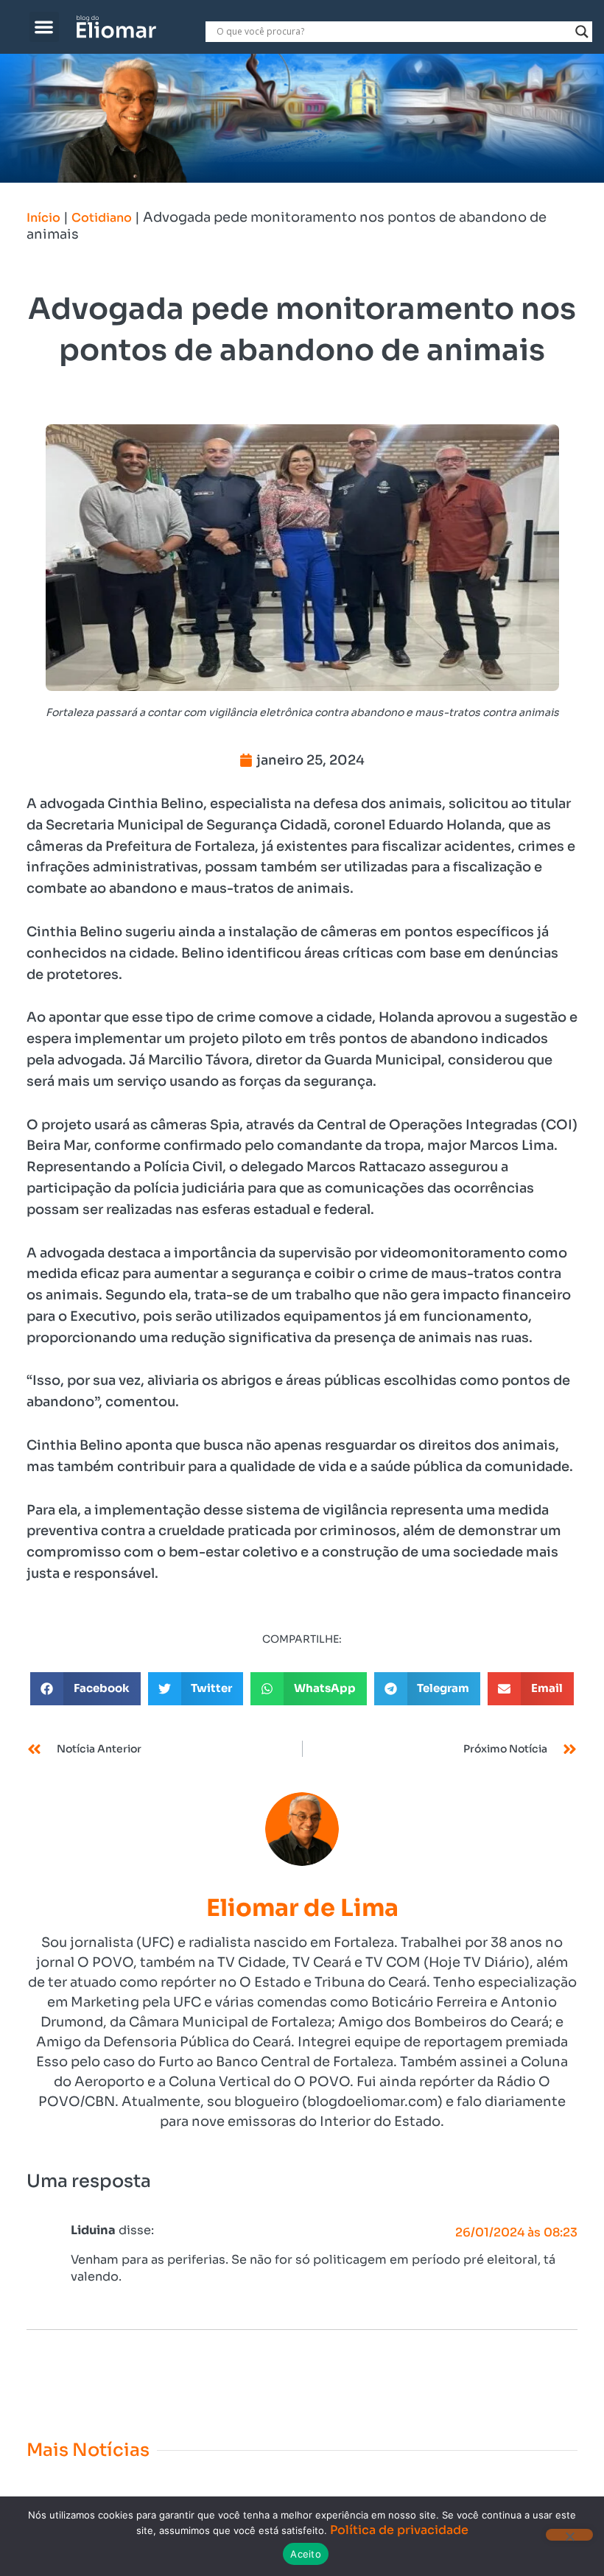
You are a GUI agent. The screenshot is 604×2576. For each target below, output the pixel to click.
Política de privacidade (399, 2530)
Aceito (306, 2554)
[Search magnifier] (582, 32)
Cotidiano (102, 218)
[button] (45, 27)
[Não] (569, 2535)
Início (43, 218)
